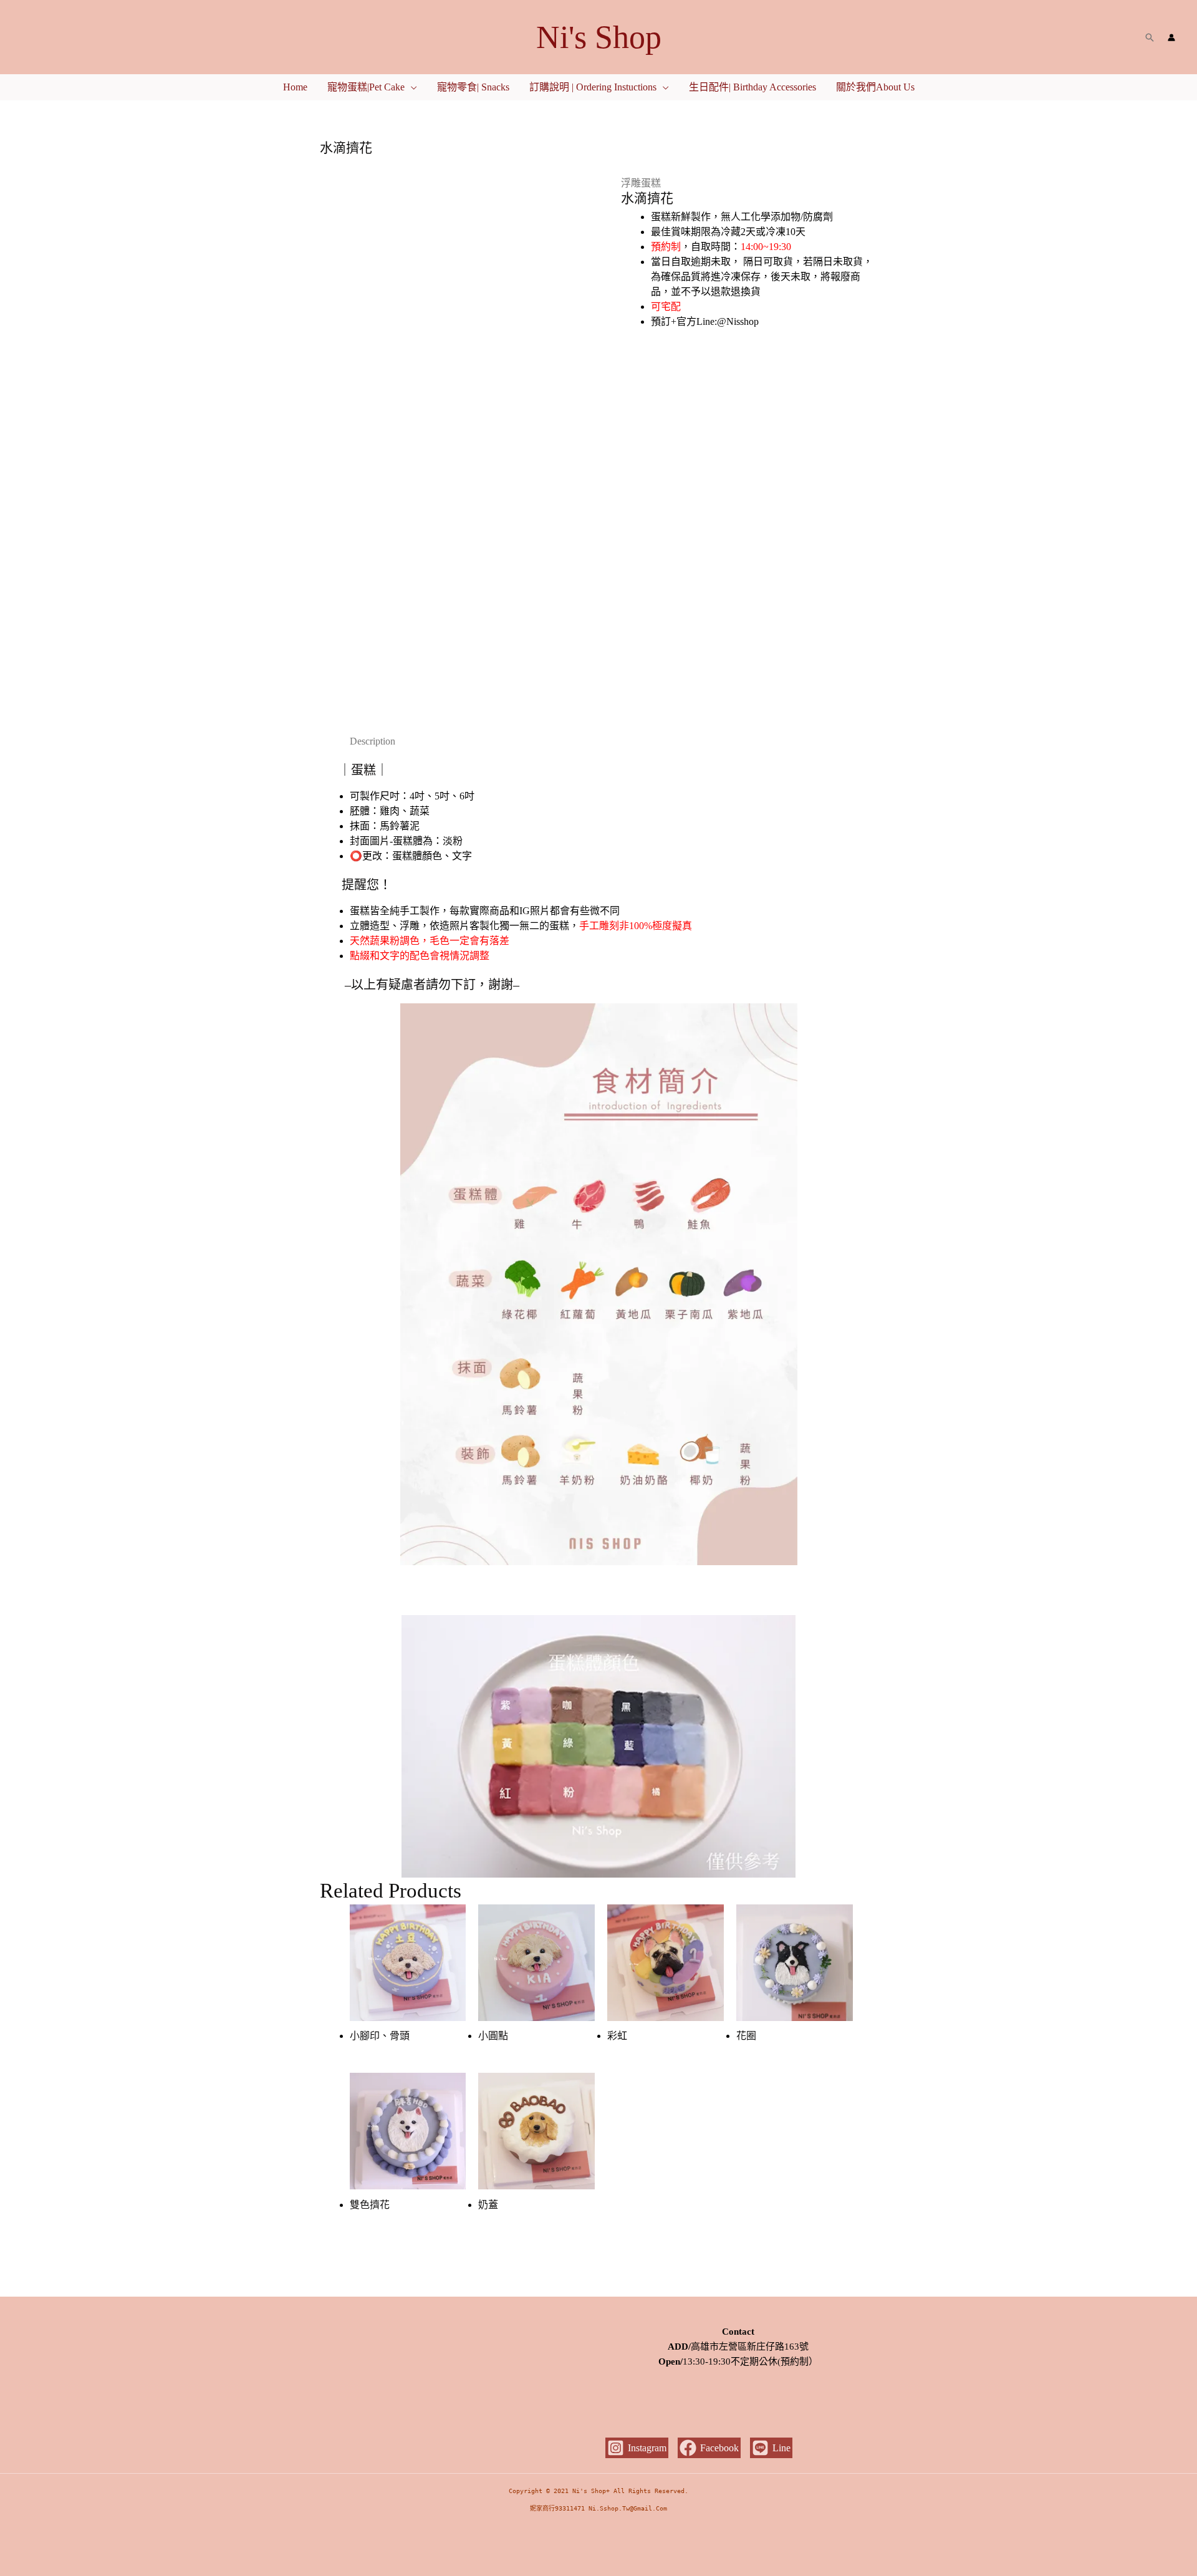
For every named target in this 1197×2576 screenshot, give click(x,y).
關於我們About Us (875, 87)
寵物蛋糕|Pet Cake (366, 87)
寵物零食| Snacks (473, 87)
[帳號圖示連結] (1171, 37)
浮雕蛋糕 (641, 183)
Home (295, 87)
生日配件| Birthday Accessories (752, 87)
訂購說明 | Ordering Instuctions (593, 87)
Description (373, 741)
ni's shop (599, 37)
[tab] (373, 741)
